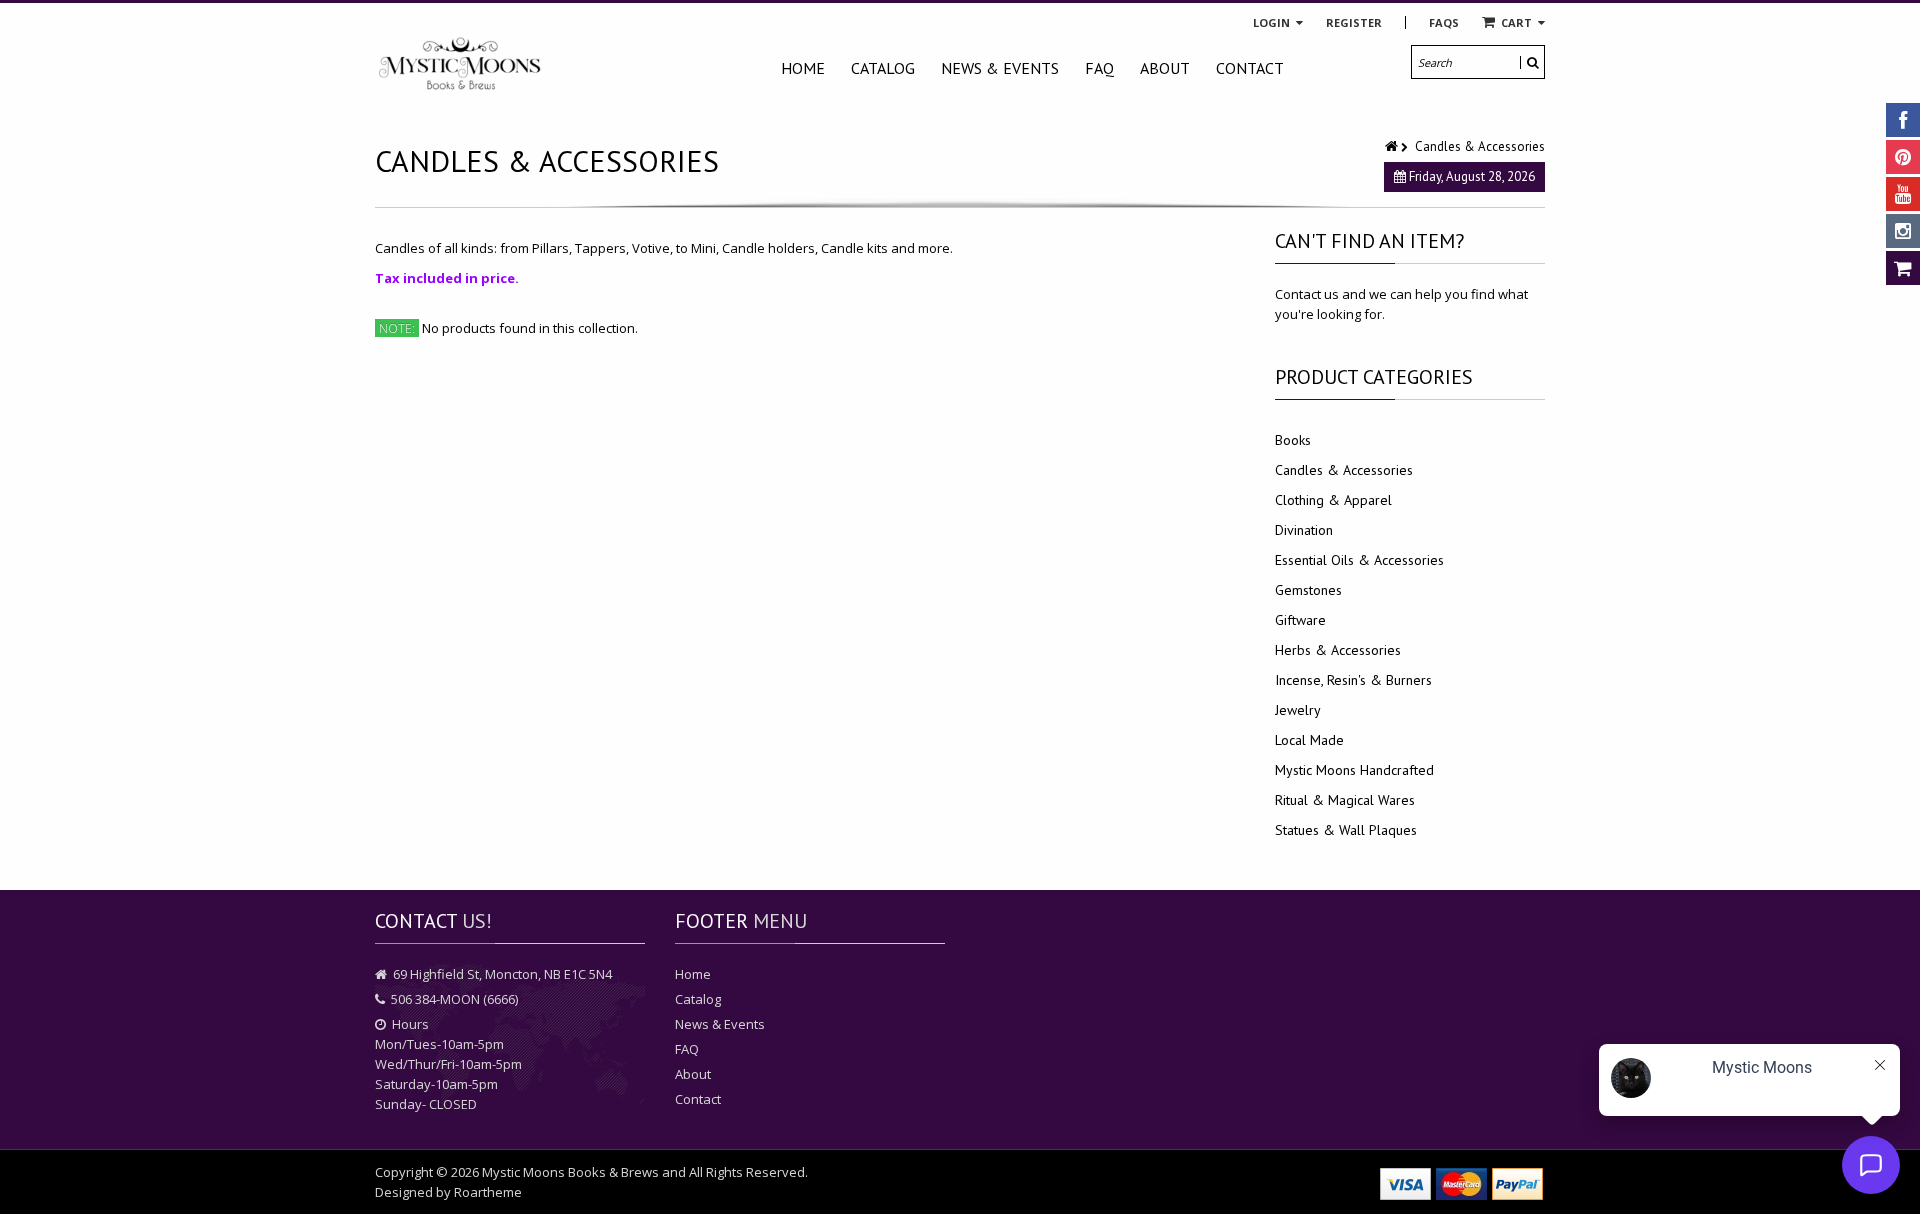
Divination (1304, 530)
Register (1354, 22)
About (1165, 68)
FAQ (1099, 68)
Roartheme (488, 1192)
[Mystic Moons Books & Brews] (460, 64)
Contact (1250, 68)
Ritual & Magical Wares (1345, 800)
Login (1273, 22)
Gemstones (1308, 590)
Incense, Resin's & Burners (1353, 680)
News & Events (1000, 68)
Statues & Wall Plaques (1346, 830)
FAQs (1444, 22)
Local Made (1309, 740)
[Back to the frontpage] (1393, 146)
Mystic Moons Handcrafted (1354, 770)
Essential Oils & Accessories (1359, 560)
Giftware (1300, 620)
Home (803, 68)
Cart (1516, 22)
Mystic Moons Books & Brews (570, 1172)
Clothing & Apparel (1333, 500)
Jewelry (1298, 710)
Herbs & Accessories (1338, 650)
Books (1293, 440)
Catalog (883, 68)
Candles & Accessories (1344, 470)
